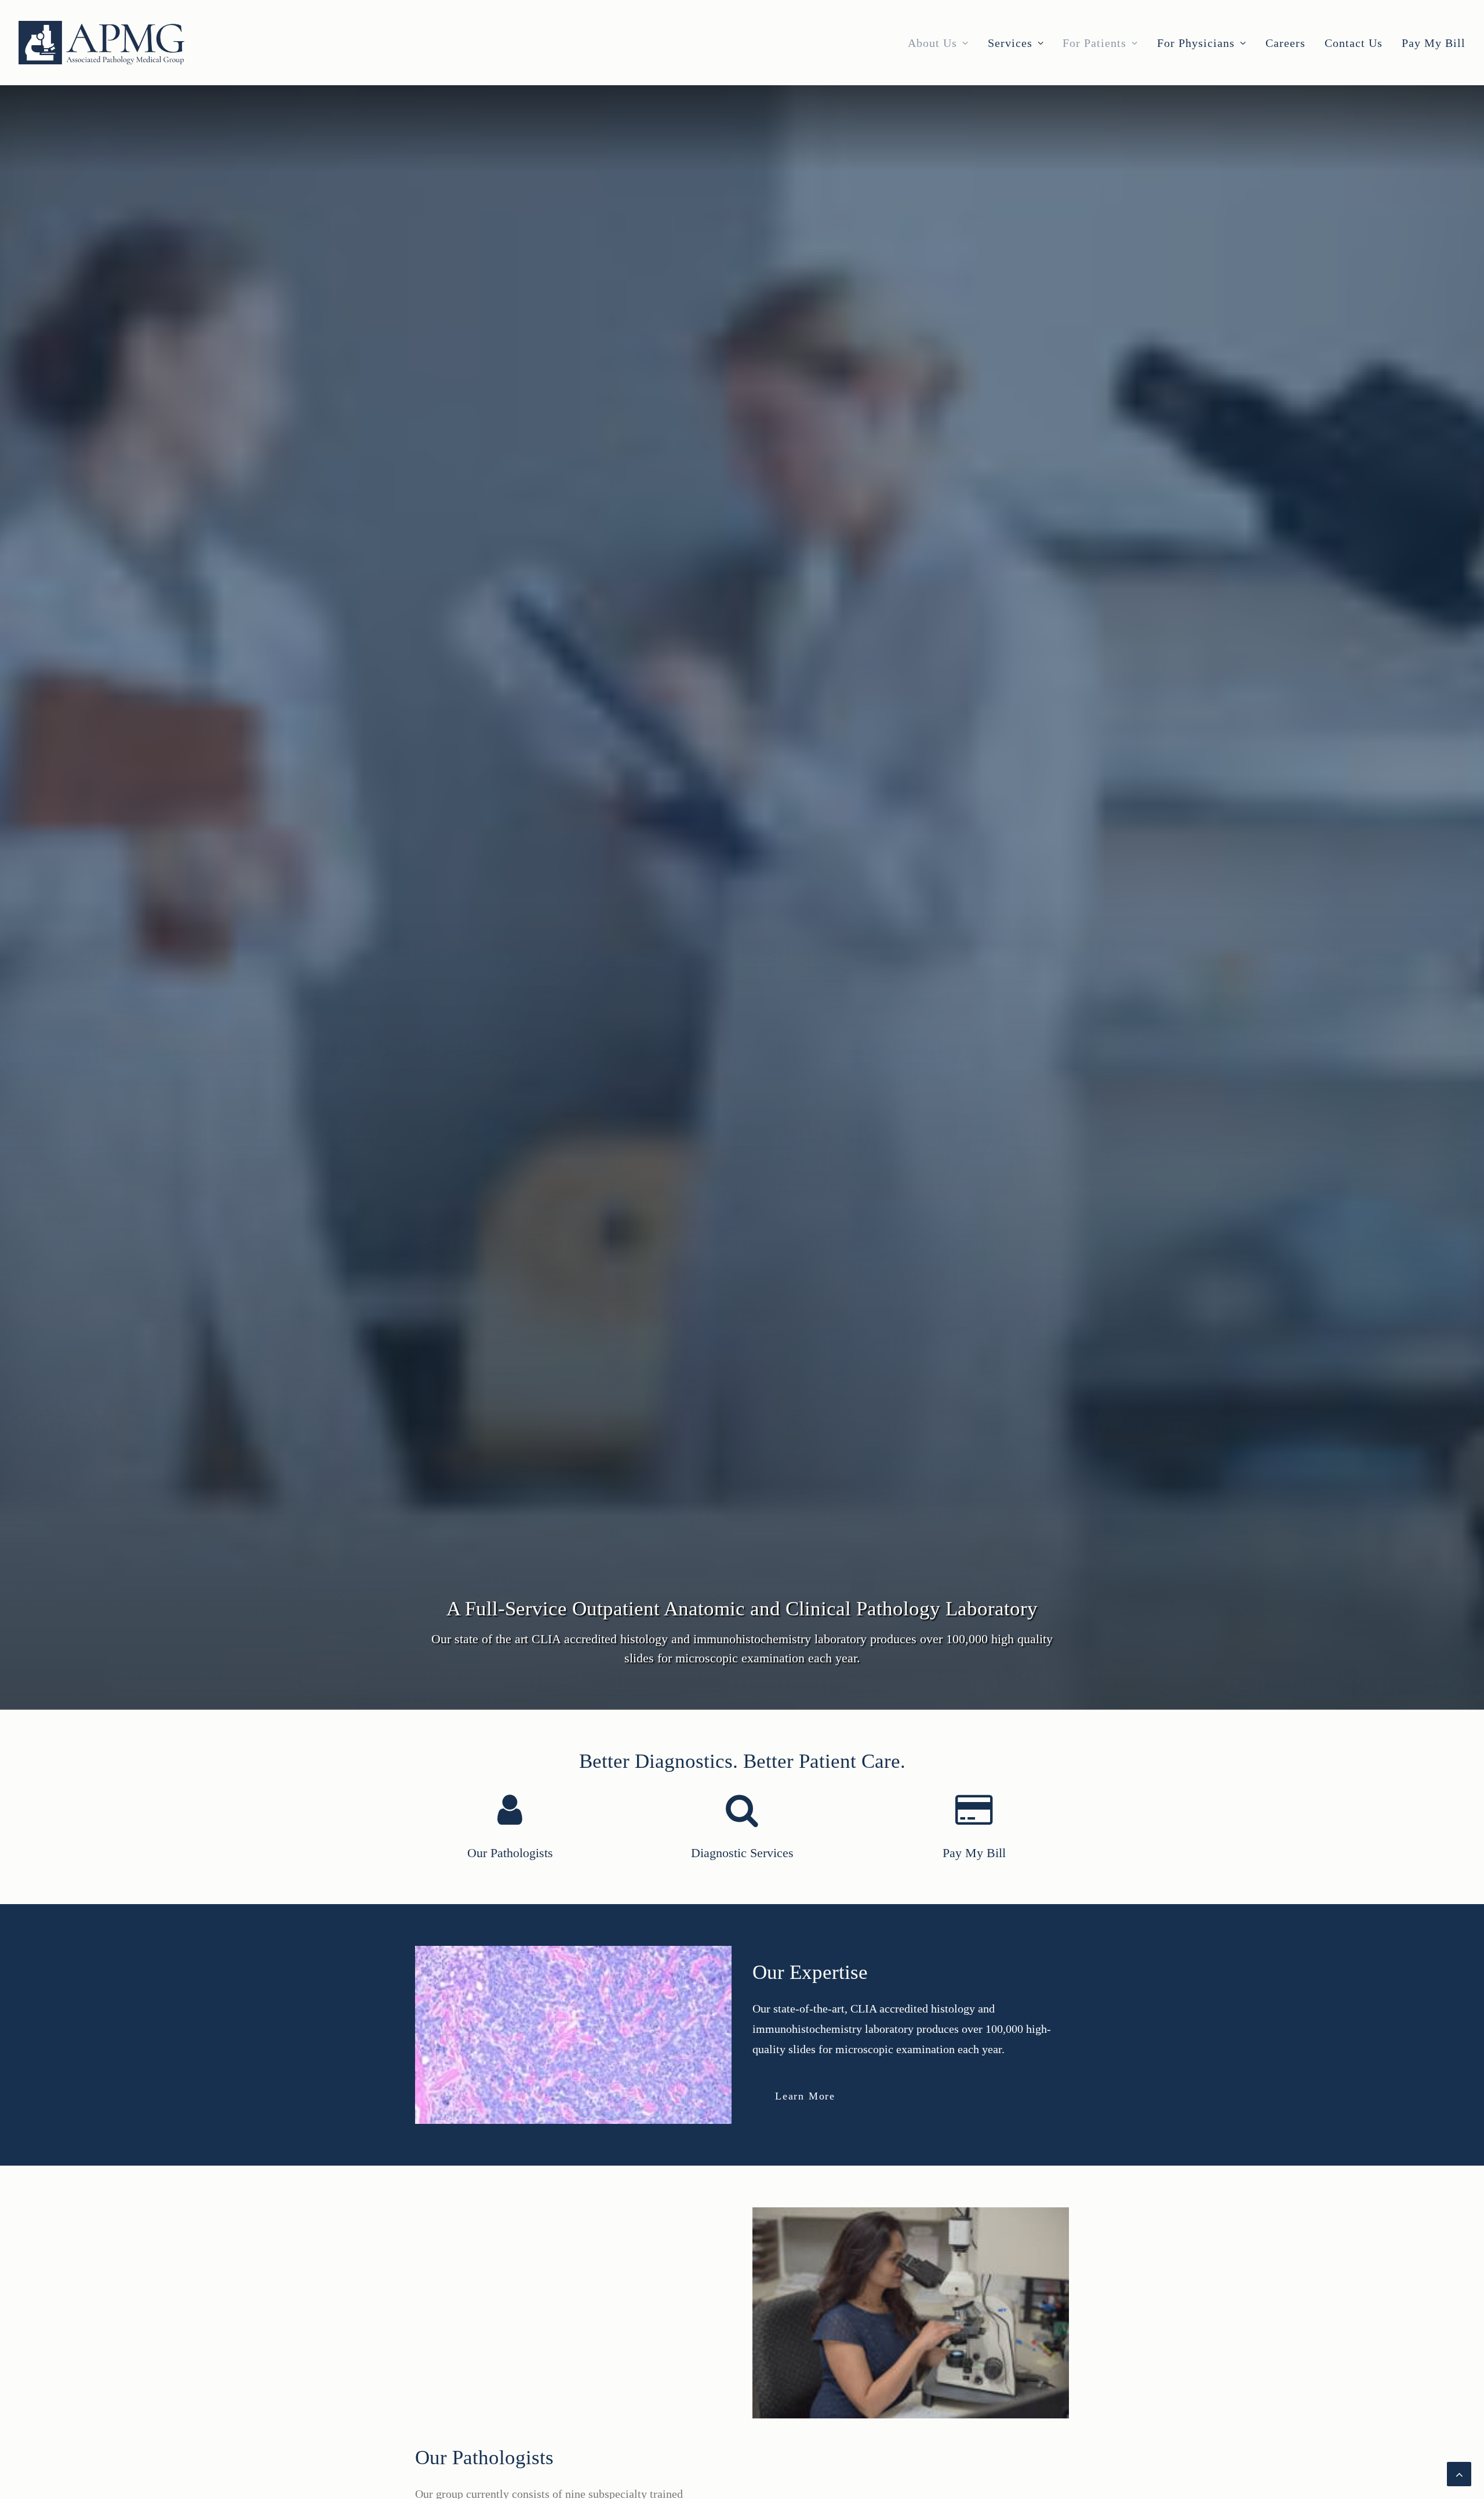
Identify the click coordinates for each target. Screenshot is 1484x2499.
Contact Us (1354, 43)
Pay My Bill (1434, 43)
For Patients (1094, 43)
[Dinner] (721, 1827)
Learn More (805, 2096)
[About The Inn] (489, 1827)
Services (1010, 43)
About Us (932, 43)
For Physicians (1196, 43)
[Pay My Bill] (953, 1827)
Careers (1285, 43)
